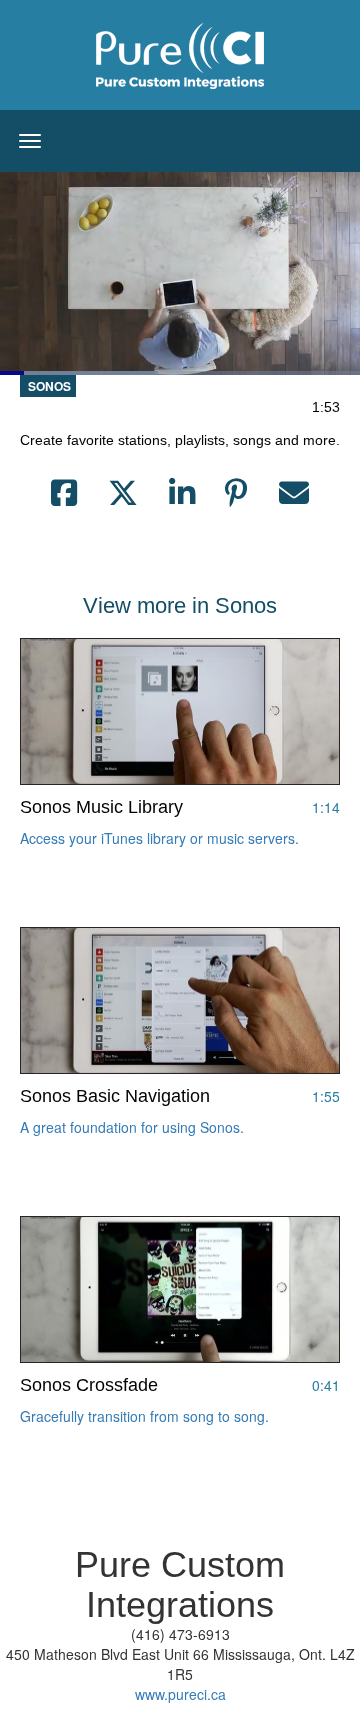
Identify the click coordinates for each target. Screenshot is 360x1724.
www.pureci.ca (180, 1694)
